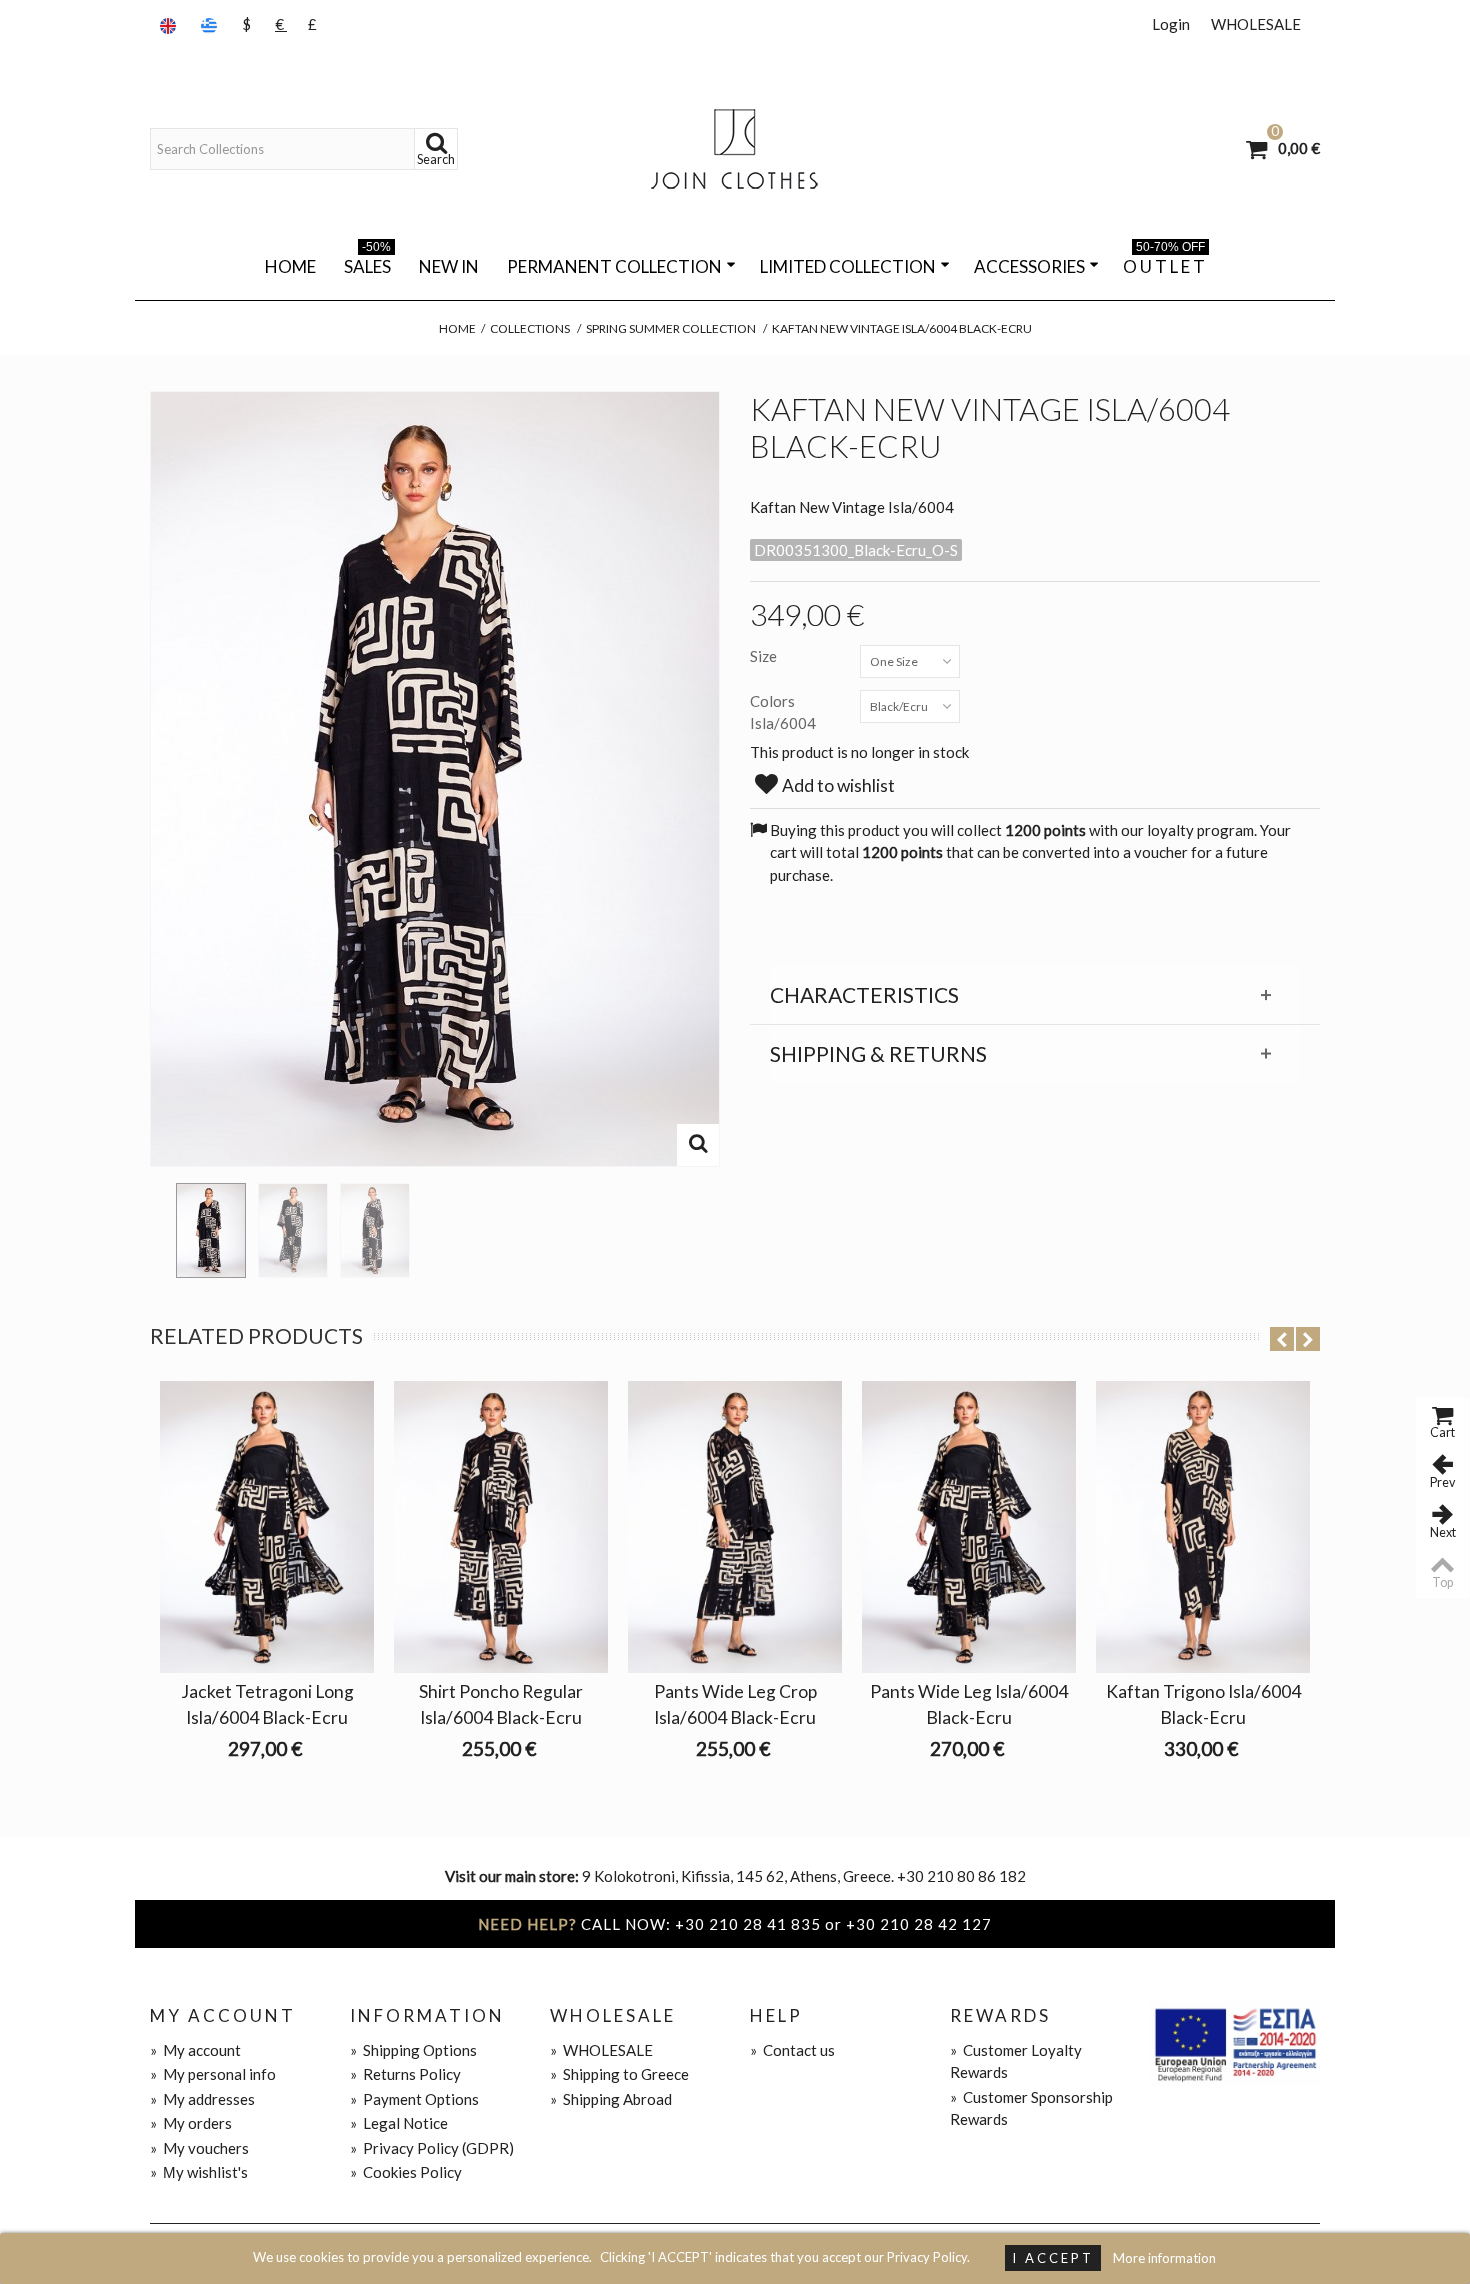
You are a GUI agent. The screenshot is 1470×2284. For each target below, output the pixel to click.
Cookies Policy (406, 2172)
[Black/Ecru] (211, 1230)
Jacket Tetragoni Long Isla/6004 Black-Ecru (267, 1704)
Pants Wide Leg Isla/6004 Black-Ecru (969, 1704)
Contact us (792, 2050)
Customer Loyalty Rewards (1016, 2061)
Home (290, 266)
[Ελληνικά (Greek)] (211, 24)
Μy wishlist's (199, 2172)
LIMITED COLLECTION (848, 266)
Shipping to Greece (619, 2074)
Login (1171, 24)
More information (1164, 2258)
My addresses (202, 2099)
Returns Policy (405, 2074)
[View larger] (698, 1145)
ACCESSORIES (1029, 266)
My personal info (213, 2074)
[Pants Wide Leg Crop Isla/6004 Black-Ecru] (735, 1527)
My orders (191, 2123)
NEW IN (449, 266)
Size (765, 656)
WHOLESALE (1256, 24)
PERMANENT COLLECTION (614, 266)
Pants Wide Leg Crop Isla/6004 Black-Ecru (735, 1704)
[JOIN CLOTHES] (735, 149)
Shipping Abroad (611, 2099)
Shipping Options (413, 2050)
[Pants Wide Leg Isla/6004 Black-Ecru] (969, 1527)
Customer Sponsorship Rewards (1031, 2108)
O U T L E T (1164, 263)
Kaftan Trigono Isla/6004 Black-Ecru (1203, 1704)
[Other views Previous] (160, 1224)
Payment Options (414, 2099)
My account (195, 2050)
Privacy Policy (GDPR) (432, 2148)
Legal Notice (399, 2123)
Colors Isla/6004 (784, 712)
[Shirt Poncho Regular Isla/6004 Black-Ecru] (501, 1527)
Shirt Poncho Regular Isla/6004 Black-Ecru (501, 1704)
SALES (367, 263)
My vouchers (199, 2148)
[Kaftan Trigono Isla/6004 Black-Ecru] (1203, 1527)
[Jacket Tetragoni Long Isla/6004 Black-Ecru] (267, 1527)
